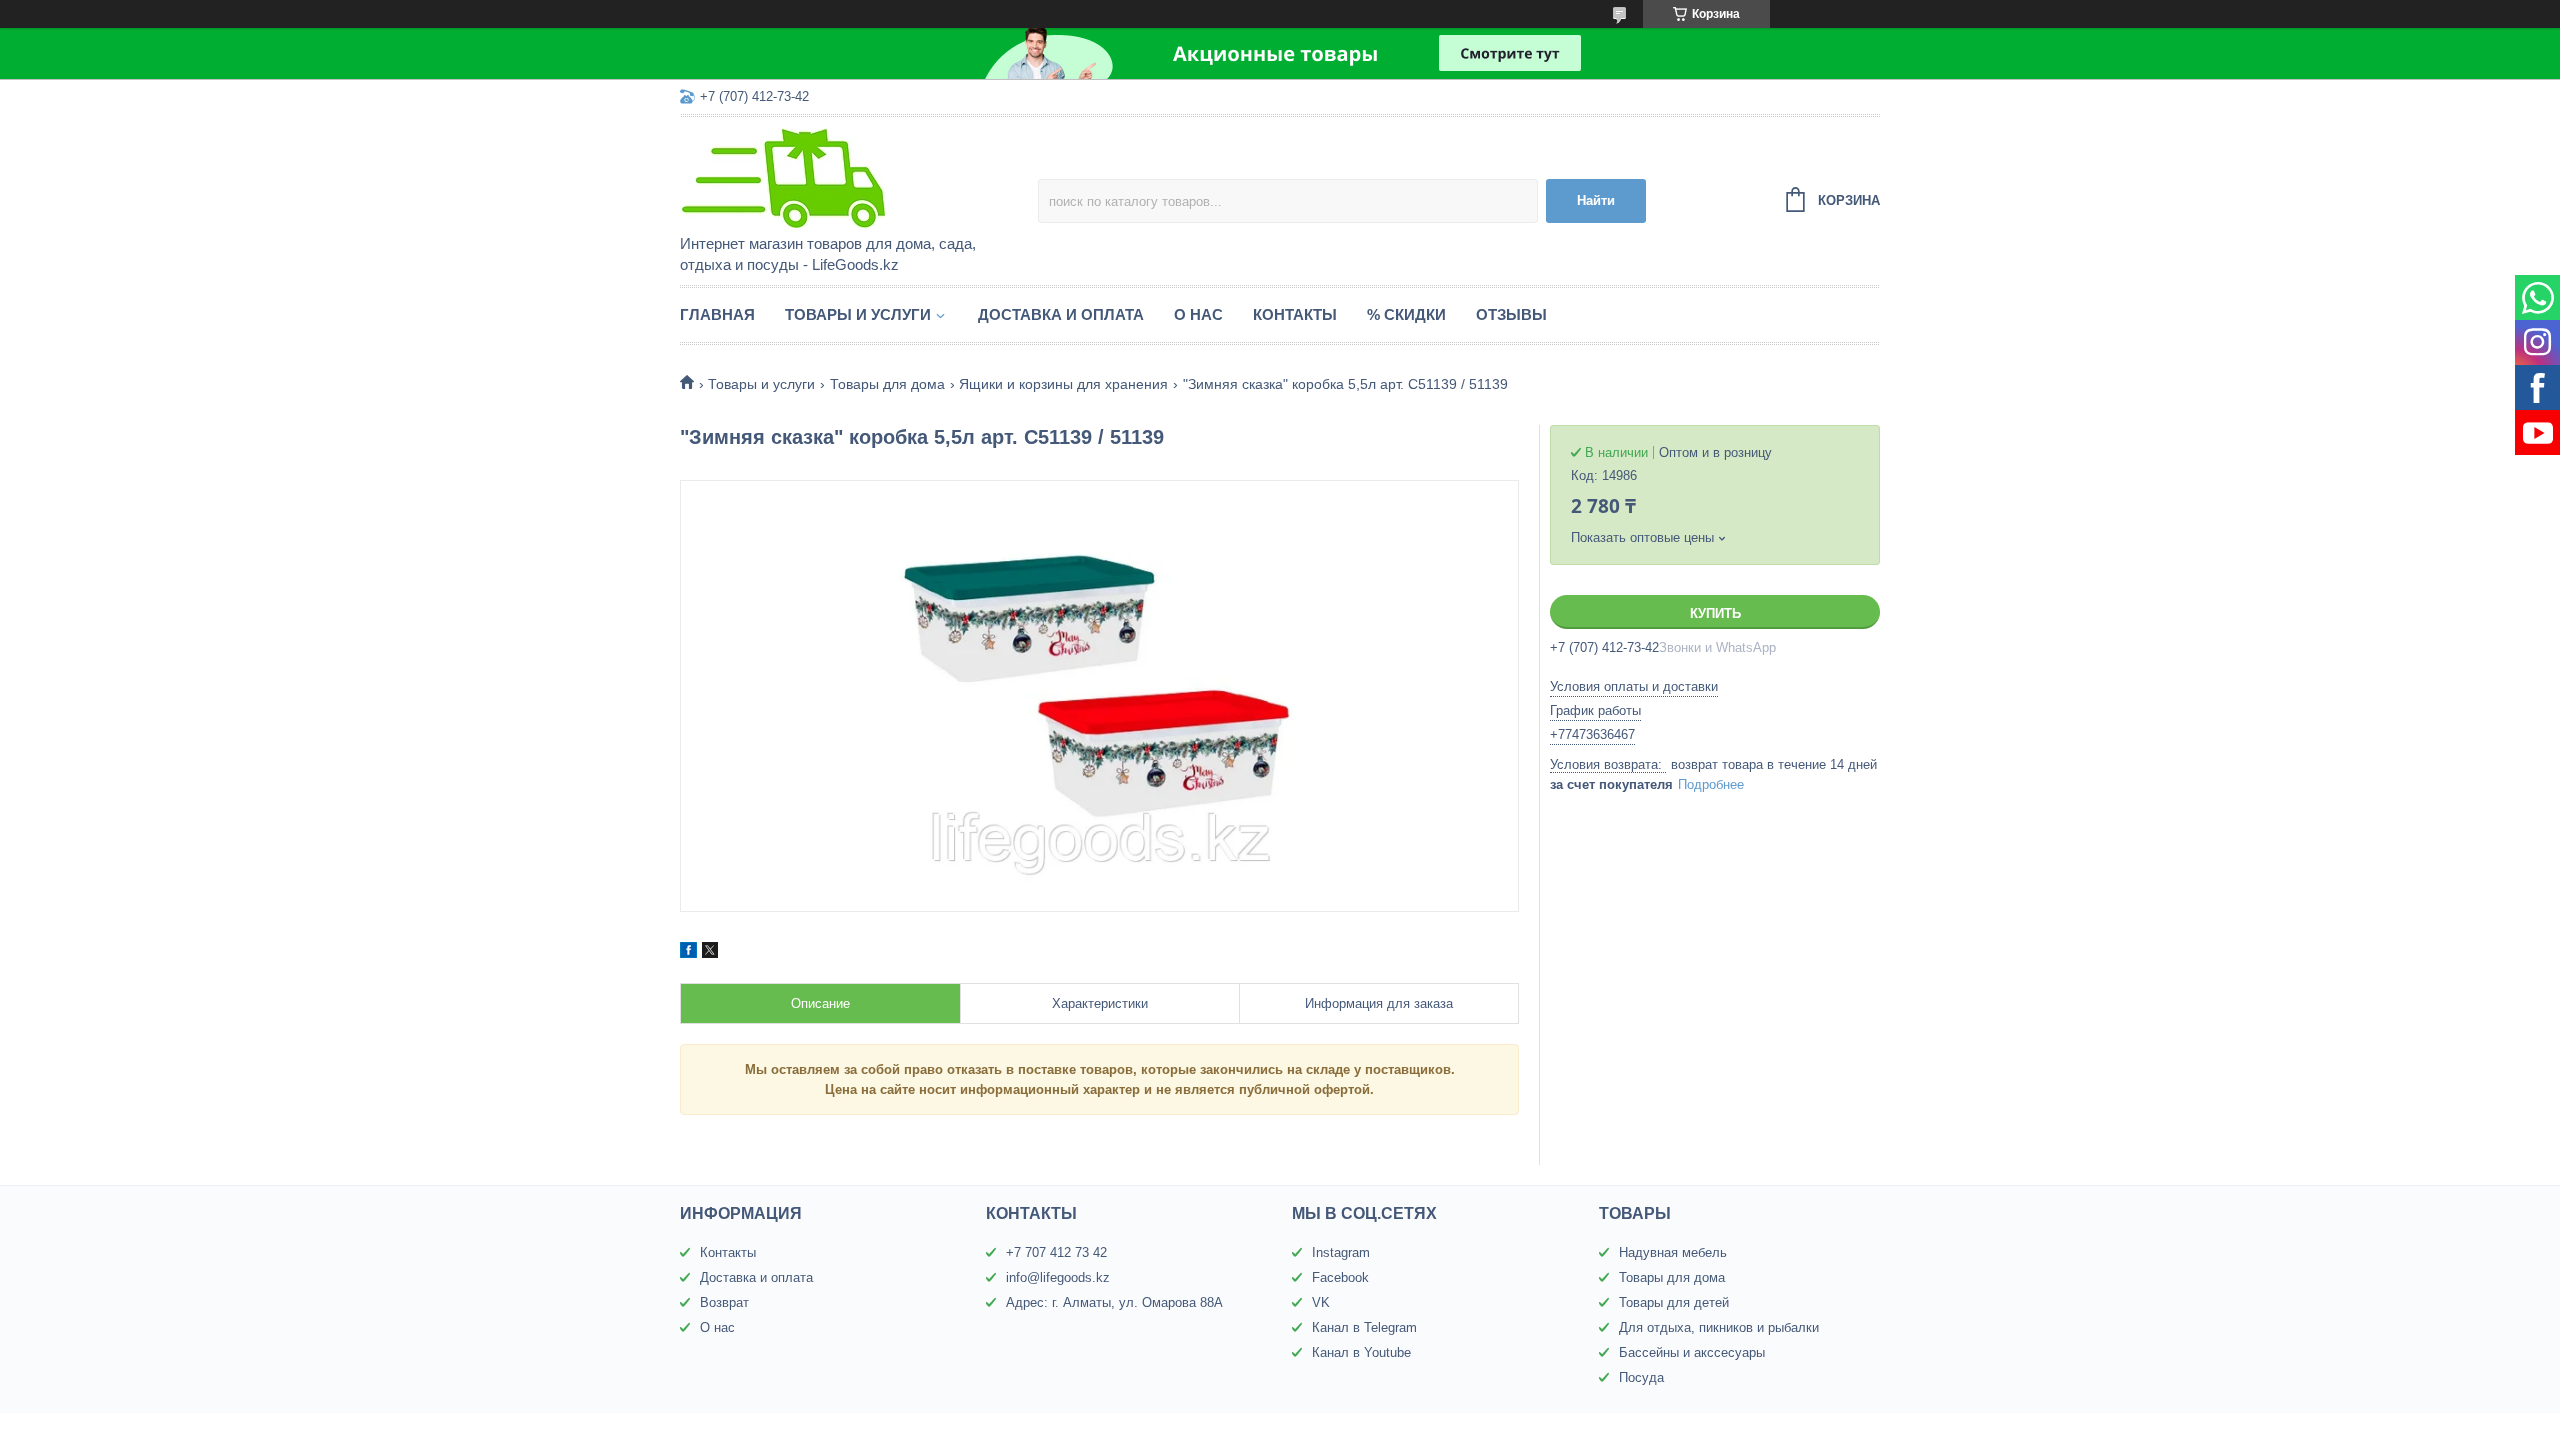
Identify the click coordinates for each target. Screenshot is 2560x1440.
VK (1321, 1302)
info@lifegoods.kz (1058, 1277)
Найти (1596, 200)
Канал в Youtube (1361, 1352)
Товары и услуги (858, 314)
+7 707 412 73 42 (1056, 1252)
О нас (1198, 314)
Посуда (1641, 1377)
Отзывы (1511, 314)
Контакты (1295, 314)
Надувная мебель (1673, 1252)
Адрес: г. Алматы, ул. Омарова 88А (1114, 1302)
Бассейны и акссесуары (1692, 1352)
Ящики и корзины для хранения (1063, 384)
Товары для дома (887, 384)
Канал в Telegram (1364, 1327)
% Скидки (1406, 314)
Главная (717, 314)
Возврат (724, 1302)
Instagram (1341, 1252)
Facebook (1340, 1277)
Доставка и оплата (1061, 314)
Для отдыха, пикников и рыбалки (1719, 1327)
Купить (1715, 613)
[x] (710, 953)
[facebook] (688, 953)
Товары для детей (1674, 1302)
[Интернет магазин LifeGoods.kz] (855, 177)
